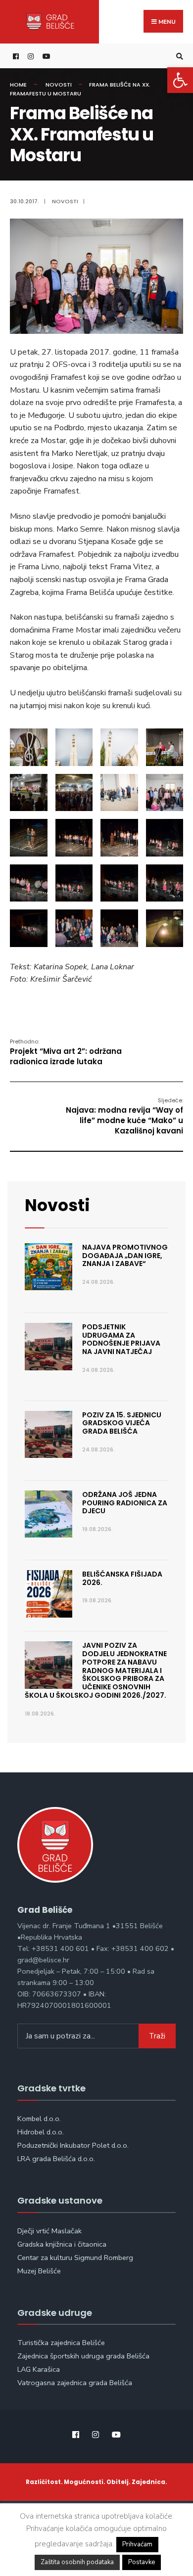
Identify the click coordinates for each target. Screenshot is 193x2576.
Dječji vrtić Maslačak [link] (49, 2231)
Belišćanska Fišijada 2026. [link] (122, 1578)
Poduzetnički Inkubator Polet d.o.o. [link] (73, 2145)
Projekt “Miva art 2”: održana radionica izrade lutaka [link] (66, 1052)
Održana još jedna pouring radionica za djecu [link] (125, 1503)
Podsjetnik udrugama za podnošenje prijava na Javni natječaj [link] (121, 1339)
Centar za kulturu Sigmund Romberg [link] (75, 2258)
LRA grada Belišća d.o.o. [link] (56, 2159)
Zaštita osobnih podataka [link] (77, 2562)
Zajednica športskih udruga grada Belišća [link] (83, 2356)
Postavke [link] (142, 2562)
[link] (180, 80)
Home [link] (18, 85)
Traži (157, 2036)
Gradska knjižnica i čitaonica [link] (62, 2244)
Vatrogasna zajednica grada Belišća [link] (75, 2383)
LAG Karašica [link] (39, 2369)
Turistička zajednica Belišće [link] (61, 2343)
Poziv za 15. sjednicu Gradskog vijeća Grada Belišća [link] (122, 1423)
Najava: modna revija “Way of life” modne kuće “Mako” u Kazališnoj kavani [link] (124, 1116)
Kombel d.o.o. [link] (39, 2119)
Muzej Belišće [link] (39, 2271)
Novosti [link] (59, 85)
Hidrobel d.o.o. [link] (41, 2132)
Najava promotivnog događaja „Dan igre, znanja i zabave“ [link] (125, 1256)
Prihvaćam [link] (137, 2544)
